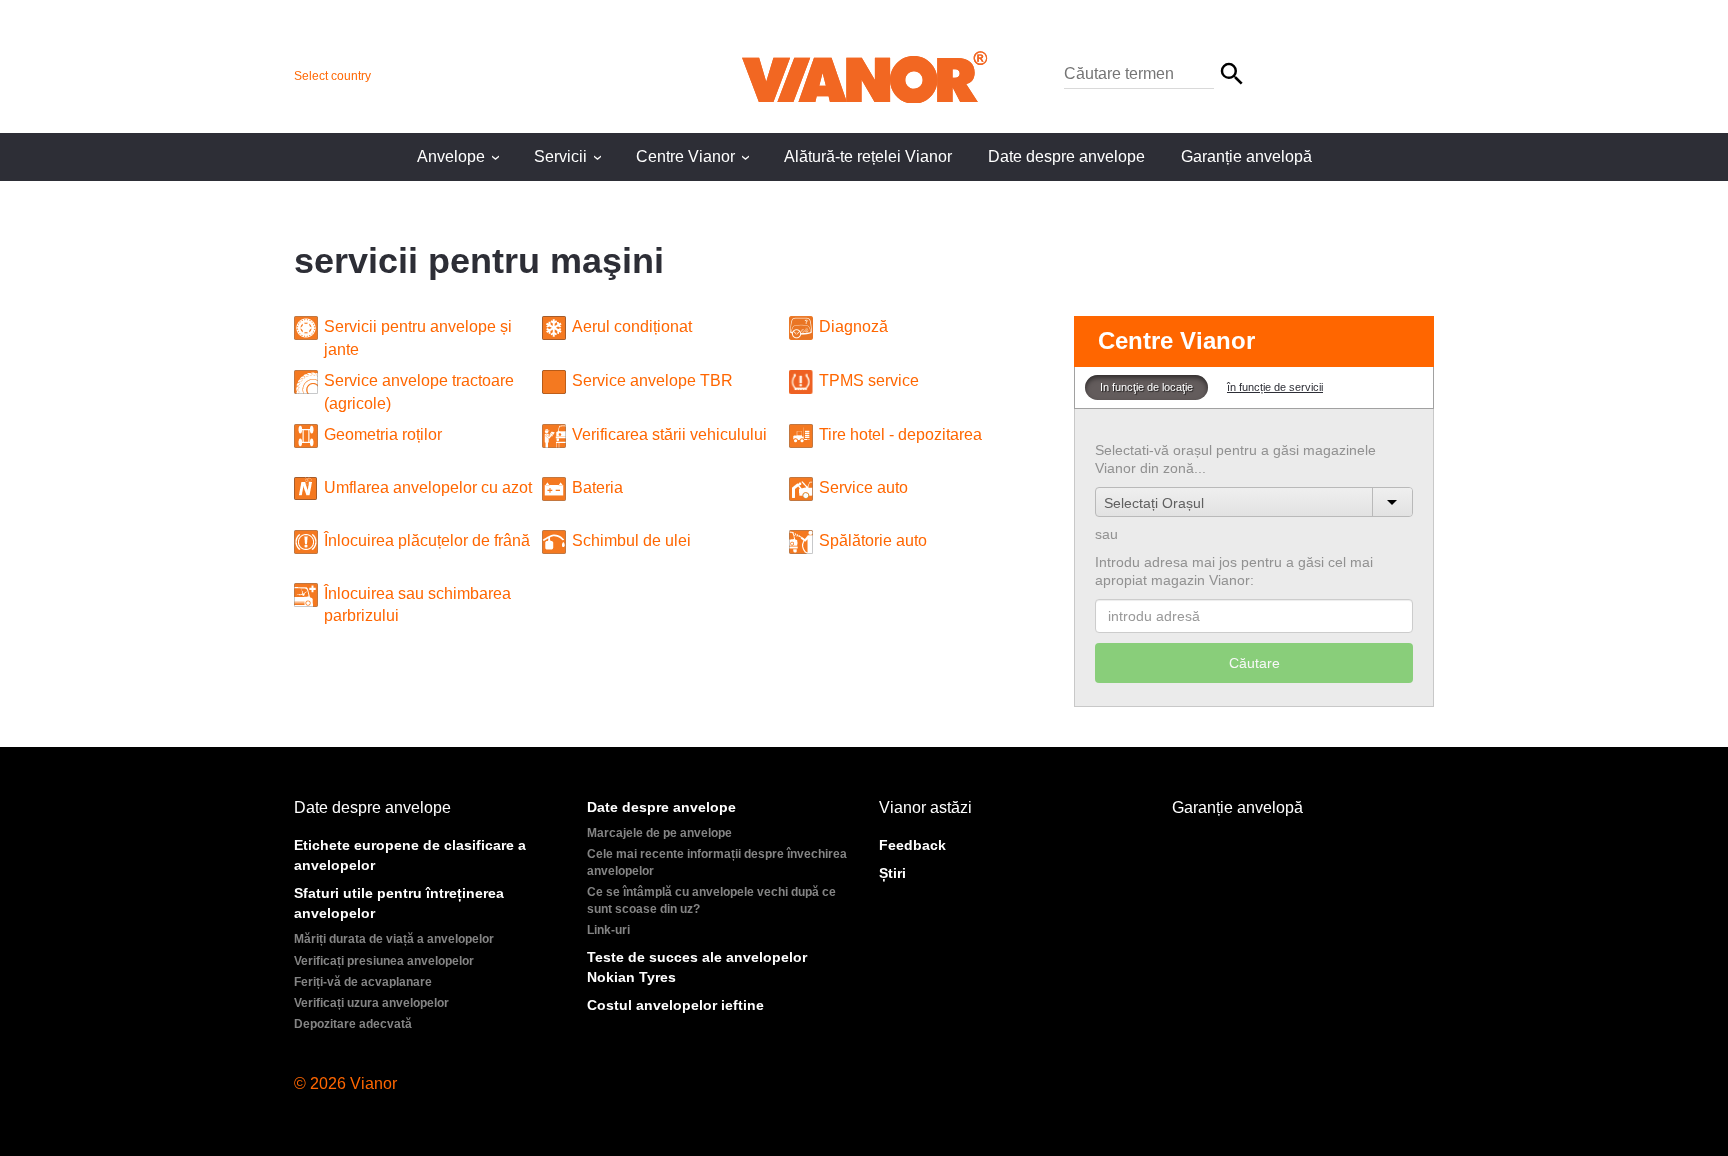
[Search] (1155, 74)
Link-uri (608, 930)
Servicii (570, 156)
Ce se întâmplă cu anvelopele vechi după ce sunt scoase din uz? (711, 900)
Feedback (912, 845)
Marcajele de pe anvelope (659, 833)
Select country (332, 76)
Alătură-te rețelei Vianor (868, 156)
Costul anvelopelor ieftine (675, 1005)
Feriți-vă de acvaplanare (363, 982)
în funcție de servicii (1275, 387)
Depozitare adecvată (353, 1024)
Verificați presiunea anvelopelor (384, 961)
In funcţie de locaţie (1146, 387)
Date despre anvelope (1066, 156)
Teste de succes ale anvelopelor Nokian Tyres (697, 967)
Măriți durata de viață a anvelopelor (394, 939)
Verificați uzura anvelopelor (371, 1003)
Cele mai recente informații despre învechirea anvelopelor (717, 862)
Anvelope (461, 156)
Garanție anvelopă (1246, 156)
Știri (892, 873)
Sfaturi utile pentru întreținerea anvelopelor (399, 903)
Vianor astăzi (925, 807)
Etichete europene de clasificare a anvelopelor (410, 855)
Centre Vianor (695, 156)
